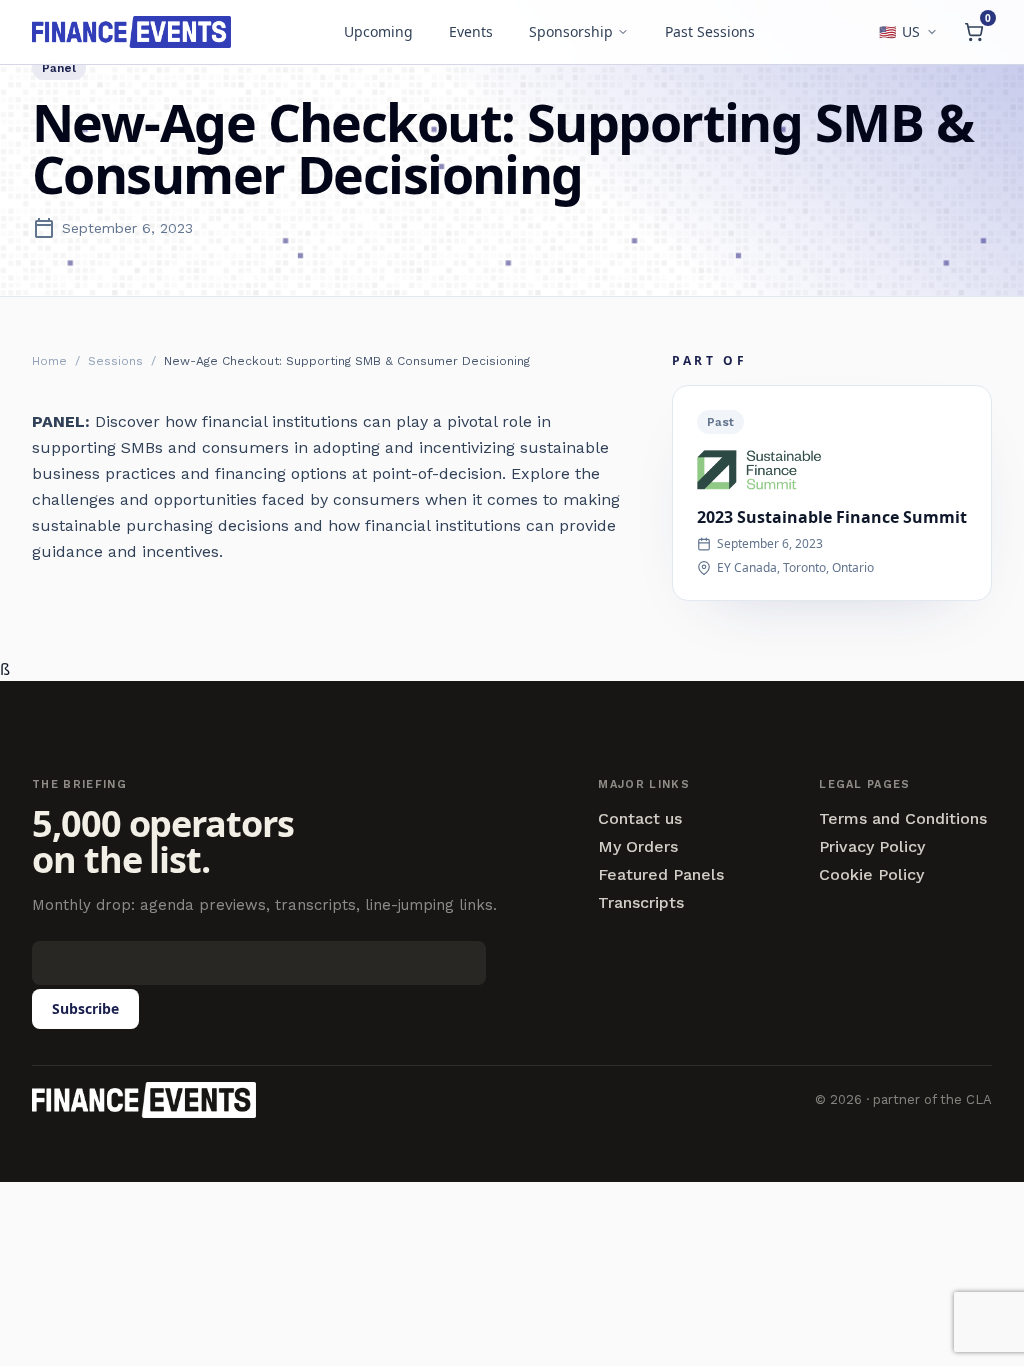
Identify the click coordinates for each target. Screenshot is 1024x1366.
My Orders (638, 847)
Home (49, 361)
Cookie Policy (871, 875)
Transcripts (641, 903)
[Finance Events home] (144, 1100)
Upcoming (378, 31)
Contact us (640, 819)
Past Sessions (710, 31)
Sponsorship (571, 31)
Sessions (115, 361)
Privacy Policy (872, 847)
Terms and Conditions (903, 819)
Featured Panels (661, 875)
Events (471, 31)
